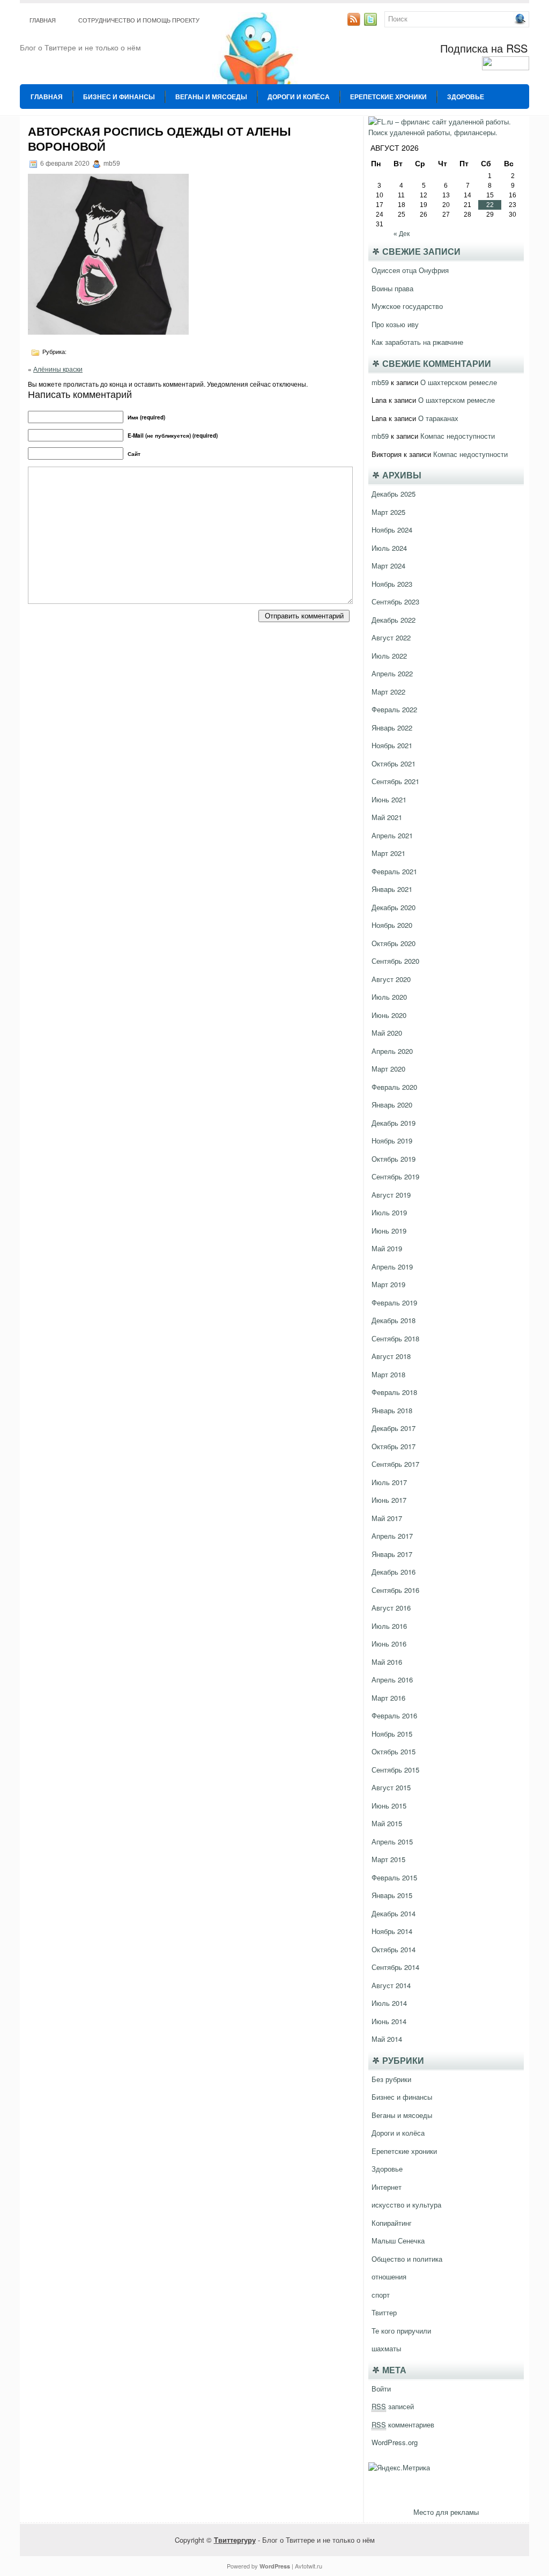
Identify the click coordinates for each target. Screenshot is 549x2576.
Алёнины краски (58, 369)
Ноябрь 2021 (392, 745)
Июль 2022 (389, 656)
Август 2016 (391, 1608)
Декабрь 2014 (394, 1913)
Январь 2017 (392, 1554)
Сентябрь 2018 (395, 1338)
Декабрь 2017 (394, 1428)
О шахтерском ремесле (459, 382)
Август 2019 (391, 1195)
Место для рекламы (446, 2512)
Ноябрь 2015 (392, 1734)
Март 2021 (388, 853)
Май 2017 (387, 1518)
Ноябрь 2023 (392, 584)
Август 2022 (391, 637)
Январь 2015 (392, 1895)
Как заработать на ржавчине (417, 342)
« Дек (402, 234)
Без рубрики (391, 2079)
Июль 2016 (389, 1626)
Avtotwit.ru (309, 2566)
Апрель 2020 (392, 1051)
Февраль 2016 (394, 1715)
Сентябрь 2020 (395, 961)
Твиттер (384, 2312)
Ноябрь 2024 (392, 530)
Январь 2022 (392, 728)
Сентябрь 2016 (395, 1590)
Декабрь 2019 (394, 1123)
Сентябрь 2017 (395, 1464)
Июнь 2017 (389, 1500)
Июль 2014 (389, 2003)
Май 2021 (387, 817)
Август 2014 (391, 1985)
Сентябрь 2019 (395, 1176)
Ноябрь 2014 (392, 1931)
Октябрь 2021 (394, 763)
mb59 (380, 382)
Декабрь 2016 (394, 1572)
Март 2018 (388, 1374)
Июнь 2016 (389, 1644)
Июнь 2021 (389, 799)
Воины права (392, 288)
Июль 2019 (389, 1212)
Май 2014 (387, 2039)
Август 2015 (391, 1787)
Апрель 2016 (392, 1680)
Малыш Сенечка (398, 2241)
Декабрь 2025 (394, 494)
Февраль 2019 (394, 1302)
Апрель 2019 (392, 1267)
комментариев (403, 2424)
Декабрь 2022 (394, 620)
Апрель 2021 (392, 835)
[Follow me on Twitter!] (372, 23)
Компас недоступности (458, 436)
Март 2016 (388, 1698)
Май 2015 (387, 1823)
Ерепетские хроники (388, 97)
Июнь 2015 (389, 1806)
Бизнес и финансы (119, 97)
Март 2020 (388, 1069)
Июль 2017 (389, 1482)
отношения (389, 2276)
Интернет (387, 2187)
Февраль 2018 (394, 1392)
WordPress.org (395, 2442)
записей (393, 2406)
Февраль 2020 (394, 1087)
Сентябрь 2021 (395, 781)
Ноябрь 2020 (392, 925)
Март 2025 (388, 512)
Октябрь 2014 (394, 1949)
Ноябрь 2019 (392, 1141)
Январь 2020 (392, 1105)
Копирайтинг (392, 2223)
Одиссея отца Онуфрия (410, 270)
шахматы (386, 2348)
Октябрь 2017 (394, 1446)
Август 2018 (391, 1356)
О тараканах (438, 418)
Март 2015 (388, 1859)
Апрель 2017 (392, 1536)
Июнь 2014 (389, 2021)
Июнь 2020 (389, 1015)
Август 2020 (391, 979)
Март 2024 (388, 566)
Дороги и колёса (299, 97)
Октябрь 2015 (394, 1751)
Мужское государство (407, 306)
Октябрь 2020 (394, 943)
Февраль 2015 (394, 1877)
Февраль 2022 (394, 709)
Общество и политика (407, 2259)
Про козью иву (395, 324)
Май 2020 (387, 1033)
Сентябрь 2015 (395, 1770)
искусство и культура (406, 2205)
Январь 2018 (392, 1410)
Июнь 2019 (389, 1231)
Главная (43, 20)
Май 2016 (387, 1662)
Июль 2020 (389, 997)
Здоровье (466, 97)
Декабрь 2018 (394, 1320)
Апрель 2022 (392, 673)
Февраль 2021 (394, 871)
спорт (381, 2295)
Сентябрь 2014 (395, 1967)
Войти (381, 2389)
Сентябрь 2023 (395, 601)
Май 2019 (387, 1248)
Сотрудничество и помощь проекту (139, 20)
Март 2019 (388, 1284)
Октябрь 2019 (394, 1159)
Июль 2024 (389, 548)
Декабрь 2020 (394, 907)
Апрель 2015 (392, 1841)
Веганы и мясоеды (211, 97)
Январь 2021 (392, 889)
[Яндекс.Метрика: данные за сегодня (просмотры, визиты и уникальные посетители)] (399, 2468)
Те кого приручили (401, 2331)
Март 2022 (388, 692)
